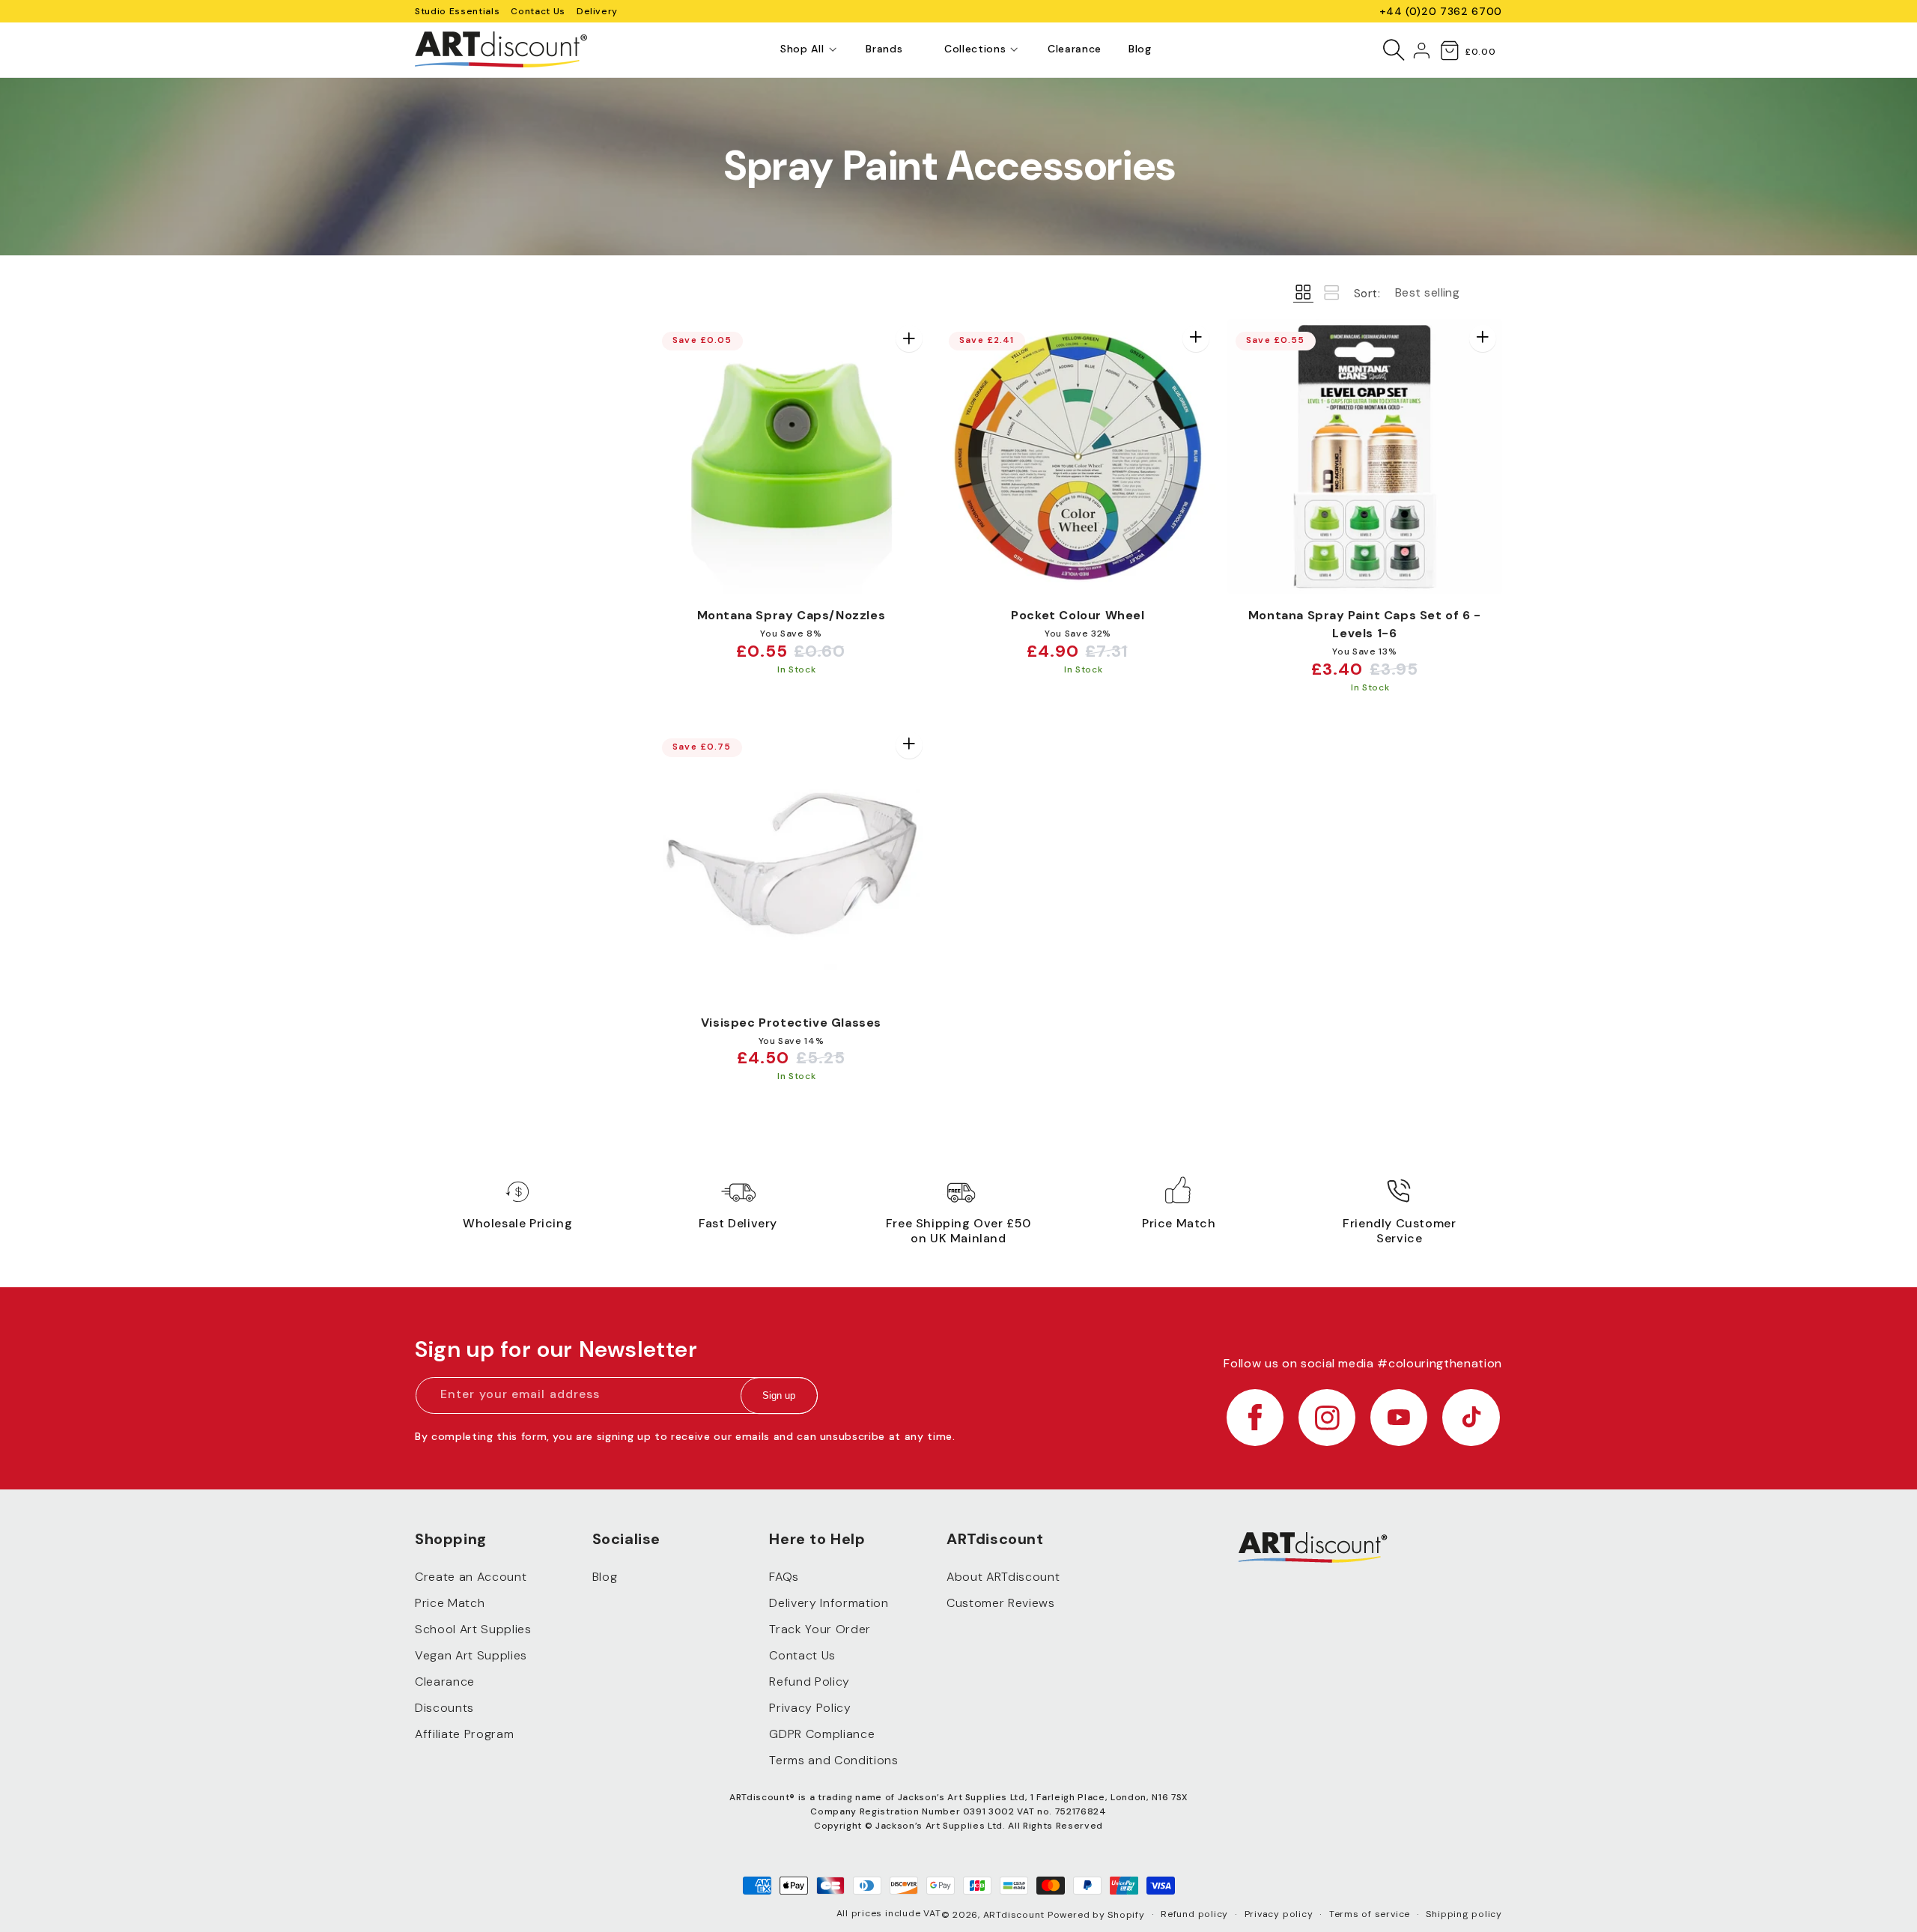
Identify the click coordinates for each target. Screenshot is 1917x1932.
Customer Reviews (1001, 1604)
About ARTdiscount (1003, 1577)
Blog (605, 1577)
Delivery (597, 11)
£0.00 (1480, 52)
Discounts (444, 1708)
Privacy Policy (810, 1708)
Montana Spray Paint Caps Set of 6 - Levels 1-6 (1365, 624)
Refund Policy (809, 1682)
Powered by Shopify (1096, 1915)
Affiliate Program (464, 1735)
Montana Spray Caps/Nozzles (792, 615)
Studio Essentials (457, 11)
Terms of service (1370, 1914)
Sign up (779, 1396)
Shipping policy (1464, 1914)
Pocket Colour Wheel (1078, 615)
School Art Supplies (473, 1630)
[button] (802, 49)
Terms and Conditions (833, 1761)
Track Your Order (820, 1630)
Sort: (1367, 294)
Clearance (445, 1682)
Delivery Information (829, 1604)
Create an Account (471, 1577)
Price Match (450, 1604)
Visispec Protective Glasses (791, 1023)
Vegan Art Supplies (471, 1656)
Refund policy (1194, 1914)
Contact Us (538, 11)
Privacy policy (1279, 1914)
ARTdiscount (1015, 1915)
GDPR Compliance (822, 1735)
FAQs (784, 1577)
